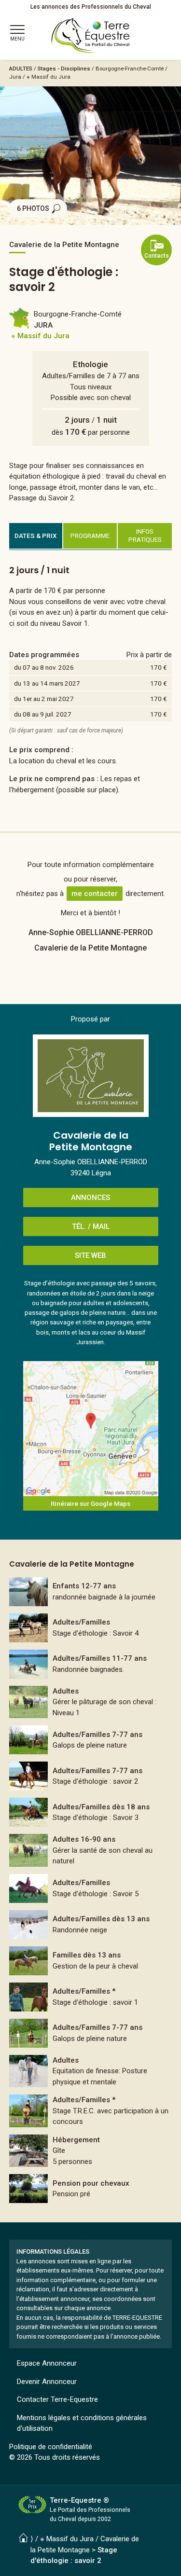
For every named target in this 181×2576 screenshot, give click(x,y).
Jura (15, 77)
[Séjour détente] (91, 2033)
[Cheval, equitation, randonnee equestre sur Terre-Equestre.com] (91, 36)
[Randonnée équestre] (91, 1592)
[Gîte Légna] (91, 2151)
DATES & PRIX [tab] (36, 536)
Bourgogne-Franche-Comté (130, 69)
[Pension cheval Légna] (91, 2189)
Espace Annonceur (47, 2363)
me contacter (95, 894)
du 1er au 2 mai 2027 (44, 699)
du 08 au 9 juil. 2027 (43, 714)
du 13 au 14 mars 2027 (47, 683)
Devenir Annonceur (47, 2382)
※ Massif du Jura (49, 77)
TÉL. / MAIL (91, 1226)
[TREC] (91, 2111)
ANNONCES (90, 1198)
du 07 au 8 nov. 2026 (44, 667)
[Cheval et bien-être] (91, 1961)
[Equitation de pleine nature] (91, 1740)
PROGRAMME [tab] (90, 536)
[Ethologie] (91, 1628)
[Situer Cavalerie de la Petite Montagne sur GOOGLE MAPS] (91, 1429)
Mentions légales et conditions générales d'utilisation (82, 2423)
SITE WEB (90, 1255)
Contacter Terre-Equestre (57, 2399)
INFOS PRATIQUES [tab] (145, 536)
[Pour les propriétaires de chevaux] (91, 1702)
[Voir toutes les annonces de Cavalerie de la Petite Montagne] (91, 1076)
